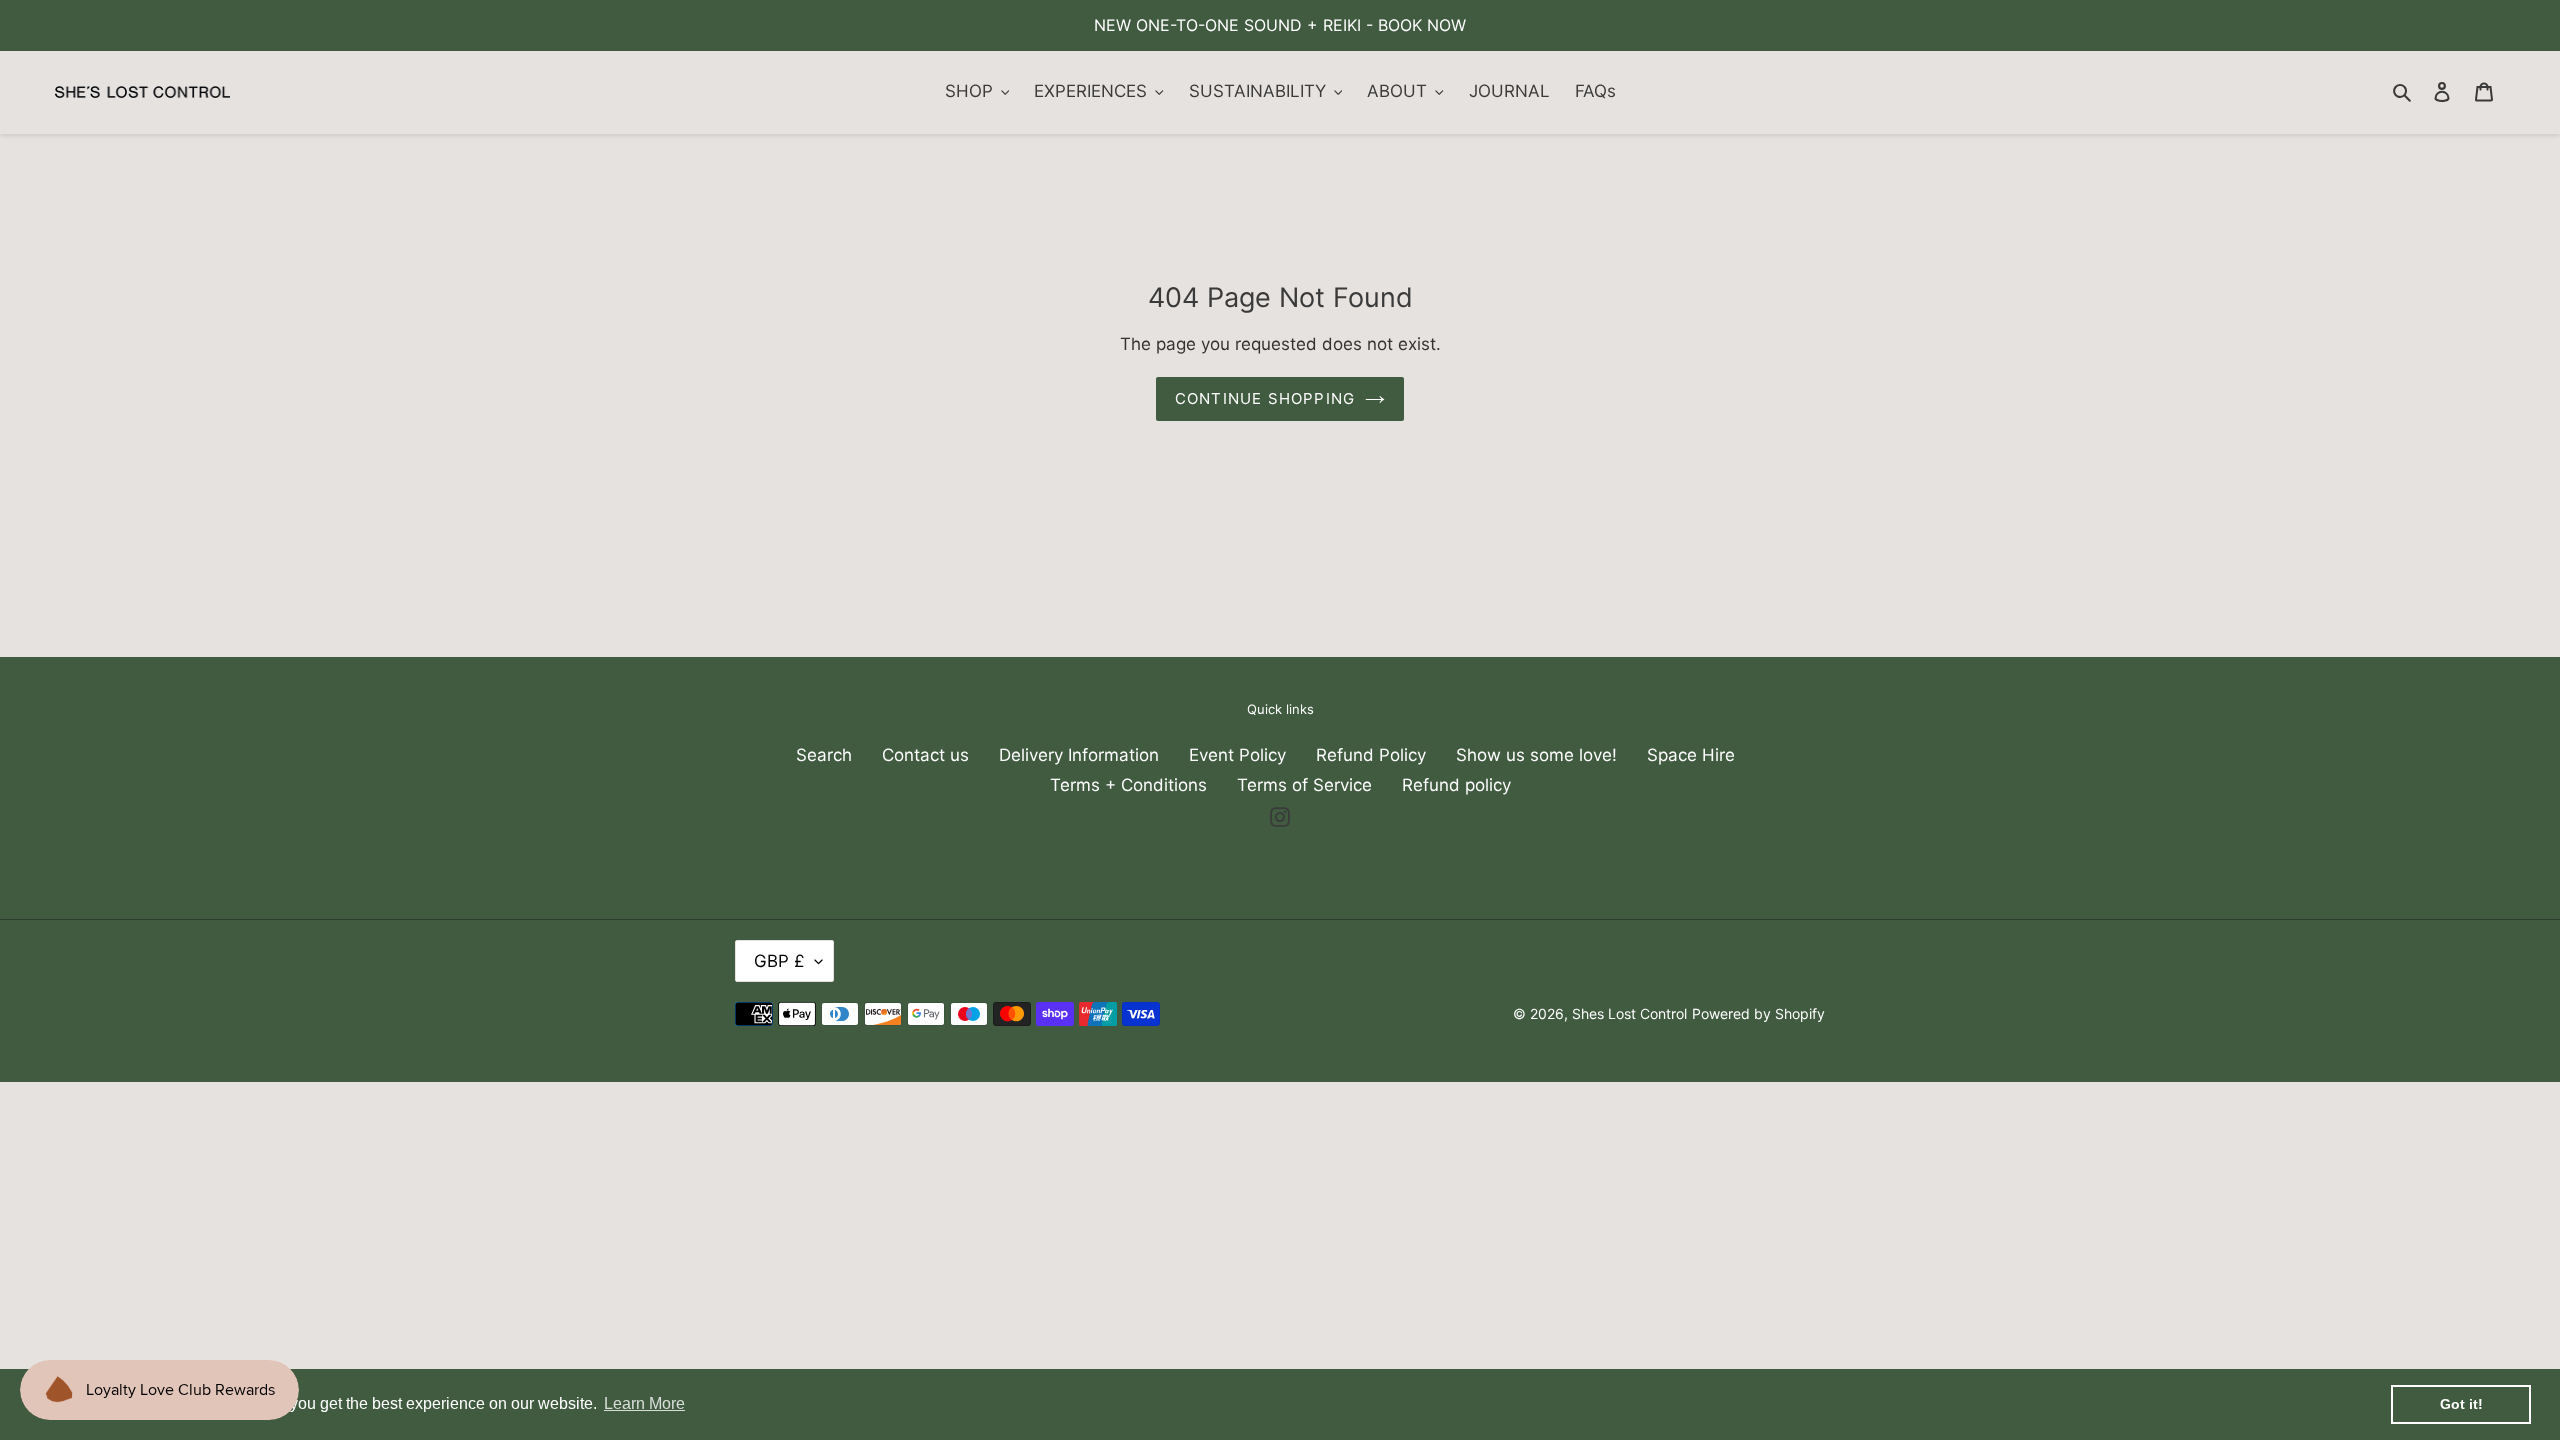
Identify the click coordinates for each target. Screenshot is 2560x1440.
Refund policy (1456, 785)
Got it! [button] (2461, 1404)
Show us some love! (1536, 755)
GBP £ (779, 961)
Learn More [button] (644, 1403)
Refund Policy (1371, 755)
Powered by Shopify (1758, 1013)
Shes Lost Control (1629, 1013)
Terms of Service (1304, 785)
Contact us (925, 755)
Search (824, 755)
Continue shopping (1265, 398)
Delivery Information (1079, 755)
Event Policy (1237, 755)
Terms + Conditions (1128, 785)
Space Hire (1691, 755)
